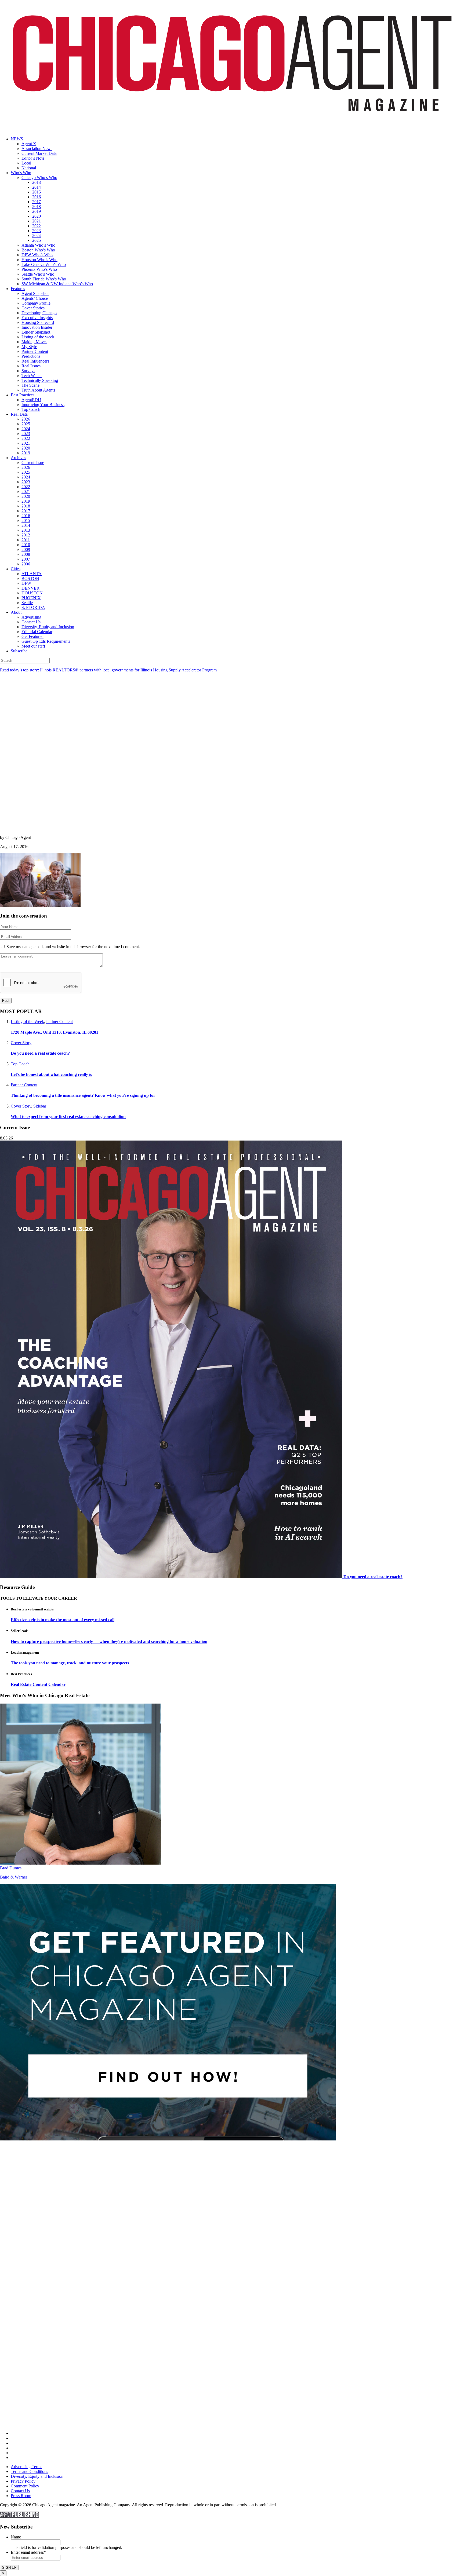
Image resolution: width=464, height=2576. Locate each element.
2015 (37, 192)
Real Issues (31, 366)
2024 (37, 235)
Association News (37, 149)
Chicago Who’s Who (39, 178)
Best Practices (23, 395)
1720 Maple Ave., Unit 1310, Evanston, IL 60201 (55, 1032)
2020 (37, 216)
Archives (18, 458)
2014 (37, 187)
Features (18, 289)
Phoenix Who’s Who (39, 269)
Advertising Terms (26, 2467)
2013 (37, 182)
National (29, 168)
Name (16, 2537)
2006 (26, 564)
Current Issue (33, 463)
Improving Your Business (43, 405)
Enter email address (28, 2552)
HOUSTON (32, 593)
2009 (26, 549)
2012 (26, 535)
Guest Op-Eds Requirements (46, 641)
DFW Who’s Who (37, 255)
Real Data (19, 414)
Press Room (21, 2496)
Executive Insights (37, 318)
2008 (26, 554)
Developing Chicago (39, 313)
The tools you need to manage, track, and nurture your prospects (70, 1663)
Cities (16, 569)
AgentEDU (31, 400)
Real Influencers (35, 361)
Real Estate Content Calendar (38, 1684)
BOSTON (30, 578)
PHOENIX (31, 598)
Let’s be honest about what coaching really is (51, 1074)
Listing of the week (38, 337)
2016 (37, 197)
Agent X (29, 144)
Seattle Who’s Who (38, 274)
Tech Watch (32, 376)
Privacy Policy (23, 2481)
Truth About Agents (38, 390)
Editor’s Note (33, 158)
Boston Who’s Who (38, 250)
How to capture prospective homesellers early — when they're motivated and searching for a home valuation (109, 1641)
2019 (37, 211)
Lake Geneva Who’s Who (44, 264)
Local (26, 163)
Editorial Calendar (37, 632)
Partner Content (35, 351)
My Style (29, 347)
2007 (26, 559)
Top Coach (31, 409)
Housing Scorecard (38, 322)
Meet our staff (33, 646)
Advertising (31, 617)
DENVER (30, 588)
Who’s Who (21, 173)
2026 (26, 419)
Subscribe (19, 651)
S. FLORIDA (33, 607)
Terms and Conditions (29, 2471)
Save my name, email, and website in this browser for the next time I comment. (73, 947)
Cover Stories (33, 308)
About (16, 612)
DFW (26, 583)
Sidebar (40, 1106)
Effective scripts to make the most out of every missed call (63, 1620)
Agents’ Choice (35, 298)
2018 (37, 207)
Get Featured (32, 636)
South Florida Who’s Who (44, 279)
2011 (26, 540)
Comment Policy (25, 2486)
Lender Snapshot (36, 332)
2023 (37, 231)
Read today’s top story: (108, 670)
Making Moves (34, 342)
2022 (37, 226)
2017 (37, 202)
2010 (26, 545)
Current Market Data (39, 153)
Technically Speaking (40, 380)
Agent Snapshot (35, 293)
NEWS (17, 139)
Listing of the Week (27, 1022)
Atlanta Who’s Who (38, 245)
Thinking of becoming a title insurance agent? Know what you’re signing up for (83, 1095)
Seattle (27, 603)
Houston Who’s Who (39, 260)
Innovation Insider (37, 327)
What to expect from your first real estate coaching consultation (68, 1117)
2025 (37, 240)
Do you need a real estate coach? (40, 1053)
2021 (37, 221)
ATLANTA (32, 574)
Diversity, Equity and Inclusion (48, 627)
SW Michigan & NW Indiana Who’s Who (57, 284)
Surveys (28, 371)
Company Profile (36, 303)
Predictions (31, 356)
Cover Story (21, 1043)
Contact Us (31, 622)
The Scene (30, 385)
